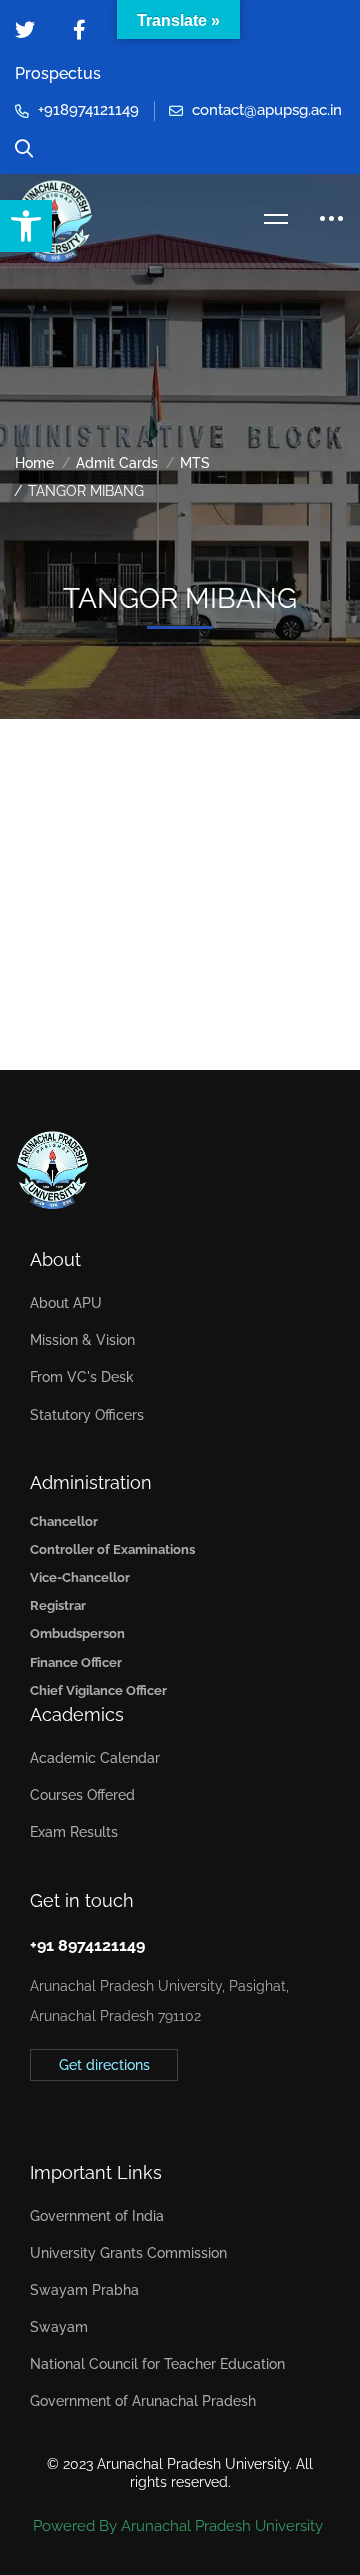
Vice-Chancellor (80, 1577)
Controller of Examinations (112, 1549)
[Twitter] (30, 2109)
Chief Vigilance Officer (98, 1690)
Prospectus (58, 73)
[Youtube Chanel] (123, 2109)
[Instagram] (92, 2109)
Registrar (58, 1605)
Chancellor (64, 1521)
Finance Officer (76, 1662)
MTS (195, 463)
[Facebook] (61, 2109)
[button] (26, 226)
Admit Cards (117, 463)
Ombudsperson (77, 1633)
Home (34, 463)
